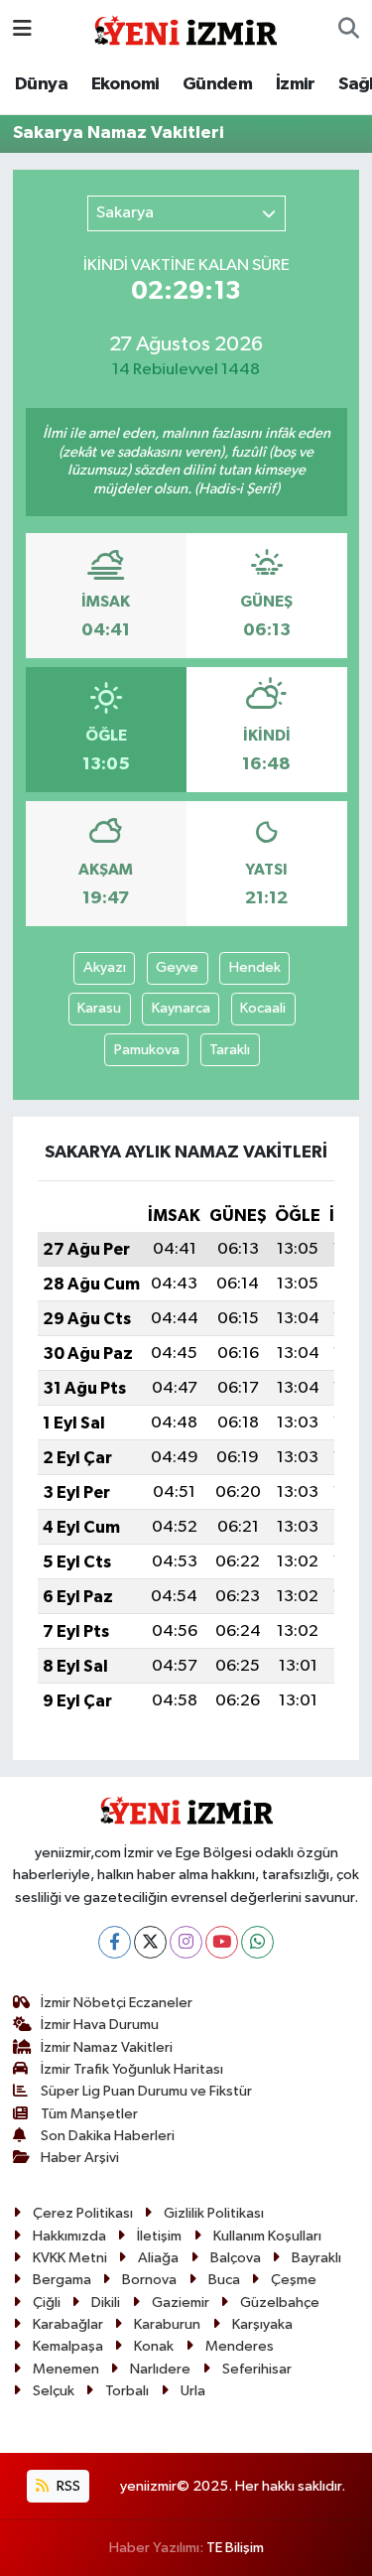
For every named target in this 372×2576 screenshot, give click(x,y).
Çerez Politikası (83, 2213)
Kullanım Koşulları (267, 2236)
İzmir (296, 84)
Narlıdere (160, 2369)
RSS (67, 2486)
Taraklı (230, 1050)
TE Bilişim (235, 2548)
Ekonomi (125, 84)
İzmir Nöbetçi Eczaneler (117, 2003)
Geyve (177, 967)
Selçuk (54, 2391)
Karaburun (167, 2324)
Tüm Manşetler (89, 2114)
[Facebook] (115, 1942)
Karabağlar (68, 2324)
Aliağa (158, 2258)
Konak (154, 2346)
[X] (150, 1942)
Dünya (41, 84)
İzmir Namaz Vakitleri (107, 2047)
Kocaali (263, 1008)
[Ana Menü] (22, 29)
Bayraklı (316, 2258)
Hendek (255, 967)
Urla (193, 2391)
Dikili (106, 2303)
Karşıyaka (262, 2324)
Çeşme (294, 2280)
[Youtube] (222, 1942)
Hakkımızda (69, 2236)
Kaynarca (181, 1008)
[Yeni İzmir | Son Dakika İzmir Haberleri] (186, 28)
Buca (224, 2280)
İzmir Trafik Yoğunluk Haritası (132, 2069)
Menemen (66, 2369)
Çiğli (47, 2303)
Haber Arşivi (80, 2158)
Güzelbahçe (280, 2303)
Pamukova (147, 1050)
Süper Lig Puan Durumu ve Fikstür (146, 2091)
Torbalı (127, 2391)
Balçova (236, 2258)
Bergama (62, 2280)
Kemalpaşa (68, 2346)
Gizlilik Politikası (214, 2213)
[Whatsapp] (257, 1942)
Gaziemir (181, 2303)
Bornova (149, 2280)
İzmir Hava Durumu (100, 2025)
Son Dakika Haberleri (108, 2136)
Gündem (217, 84)
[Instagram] (186, 1942)
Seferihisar (257, 2369)
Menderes (240, 2346)
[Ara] (349, 30)
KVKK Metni (70, 2258)
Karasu (99, 1008)
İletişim (159, 2236)
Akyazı (105, 967)
